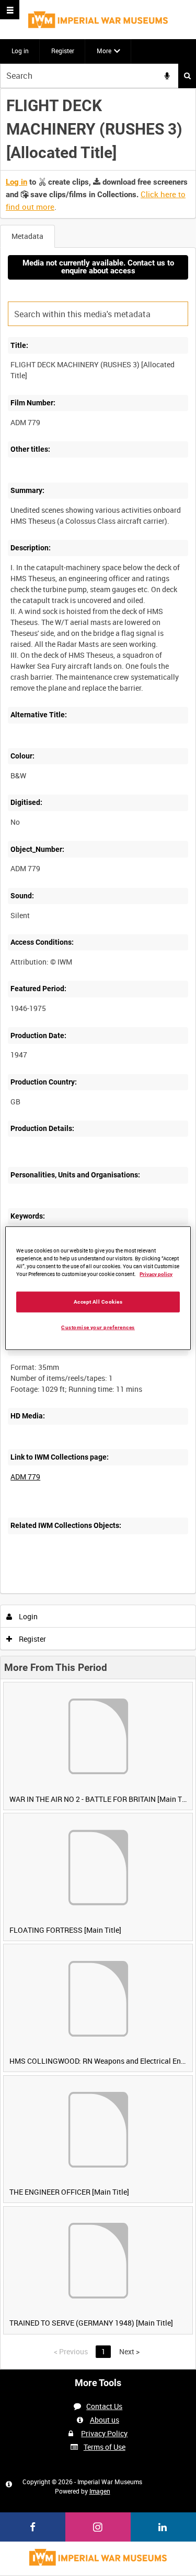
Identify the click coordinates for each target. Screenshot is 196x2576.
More (104, 51)
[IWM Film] (98, 20)
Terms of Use (105, 2447)
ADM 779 (25, 1477)
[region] (98, 1288)
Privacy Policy (104, 2433)
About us (105, 2420)
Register (63, 51)
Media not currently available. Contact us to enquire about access (98, 267)
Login (27, 1616)
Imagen (100, 2491)
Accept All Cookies (98, 1301)
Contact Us (104, 2406)
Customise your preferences (98, 1327)
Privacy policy (156, 1274)
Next (129, 2351)
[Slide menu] (10, 10)
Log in (20, 51)
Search (187, 76)
